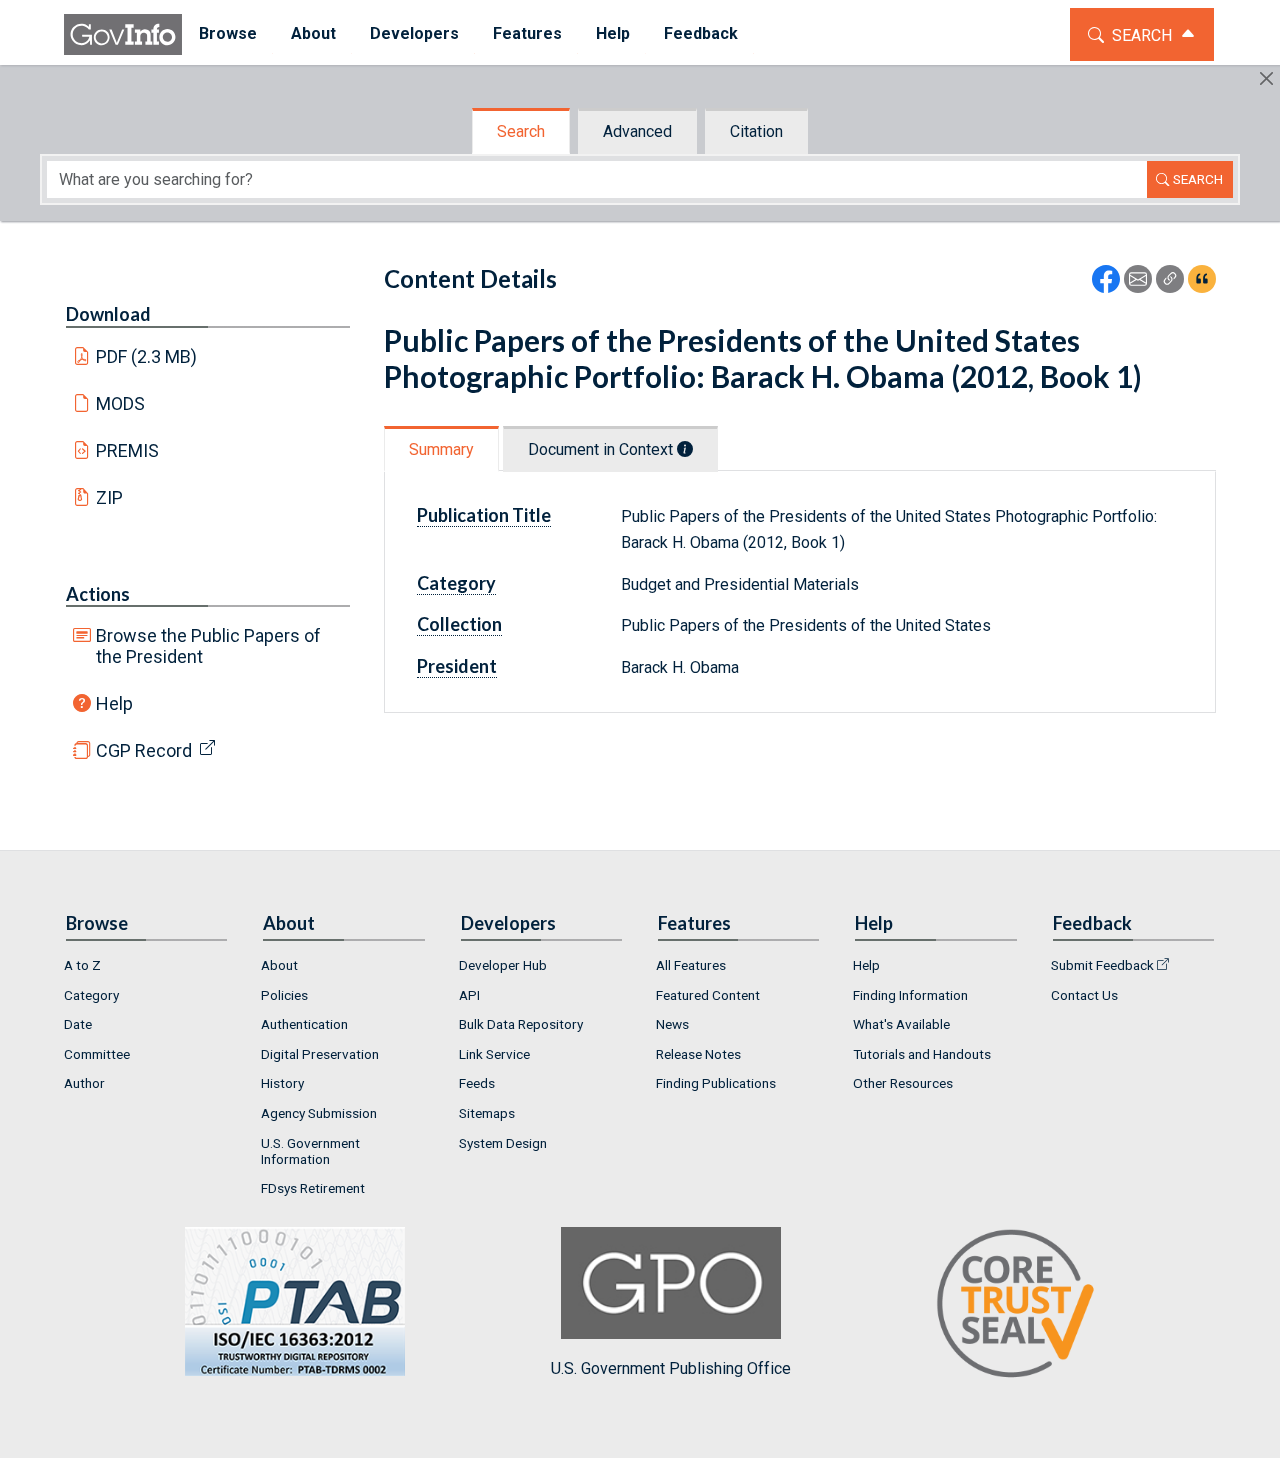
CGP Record (144, 750)
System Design (503, 1143)
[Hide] (1266, 78)
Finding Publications (716, 1083)
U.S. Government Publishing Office (671, 1368)
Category (91, 995)
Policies (284, 995)
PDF (147, 356)
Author (84, 1083)
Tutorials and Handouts (922, 1054)
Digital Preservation (320, 1054)
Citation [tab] (756, 131)
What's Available (901, 1024)
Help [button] (613, 33)
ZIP (109, 497)
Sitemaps (487, 1113)
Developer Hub (503, 965)
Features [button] (527, 33)
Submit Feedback (1102, 965)
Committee (97, 1054)
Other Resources (903, 1083)
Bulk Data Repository (521, 1024)
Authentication (304, 1024)
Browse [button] (228, 33)
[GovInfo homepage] (123, 34)
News (672, 1024)
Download (108, 314)
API (469, 995)
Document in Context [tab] (602, 449)
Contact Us (1084, 995)
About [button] (313, 33)
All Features (691, 965)
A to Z (82, 965)
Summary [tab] (441, 449)
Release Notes (698, 1054)
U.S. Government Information (310, 1151)
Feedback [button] (701, 33)
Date (78, 1024)
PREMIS (127, 450)
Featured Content (708, 995)
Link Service (494, 1054)
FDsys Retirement (313, 1188)
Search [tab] (521, 131)
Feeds (477, 1083)
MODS (120, 403)
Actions (98, 594)
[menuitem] (228, 34)
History (282, 1083)
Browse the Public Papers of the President (208, 646)
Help (114, 703)
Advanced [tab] (637, 131)
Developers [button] (414, 33)
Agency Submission (319, 1113)
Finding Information (910, 995)
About (279, 965)
